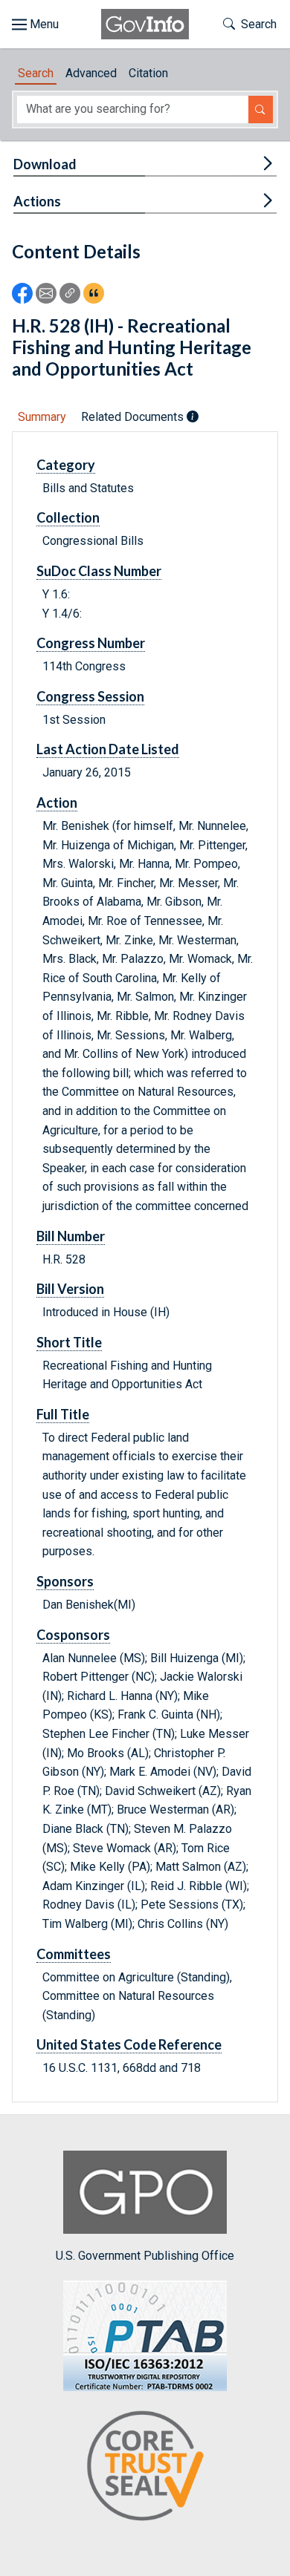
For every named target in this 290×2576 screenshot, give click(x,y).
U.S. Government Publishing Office (145, 2256)
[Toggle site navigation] (35, 24)
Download (45, 164)
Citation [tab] (148, 73)
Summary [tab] (42, 417)
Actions (37, 201)
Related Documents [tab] (134, 417)
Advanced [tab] (91, 73)
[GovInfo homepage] (145, 24)
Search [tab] (36, 73)
